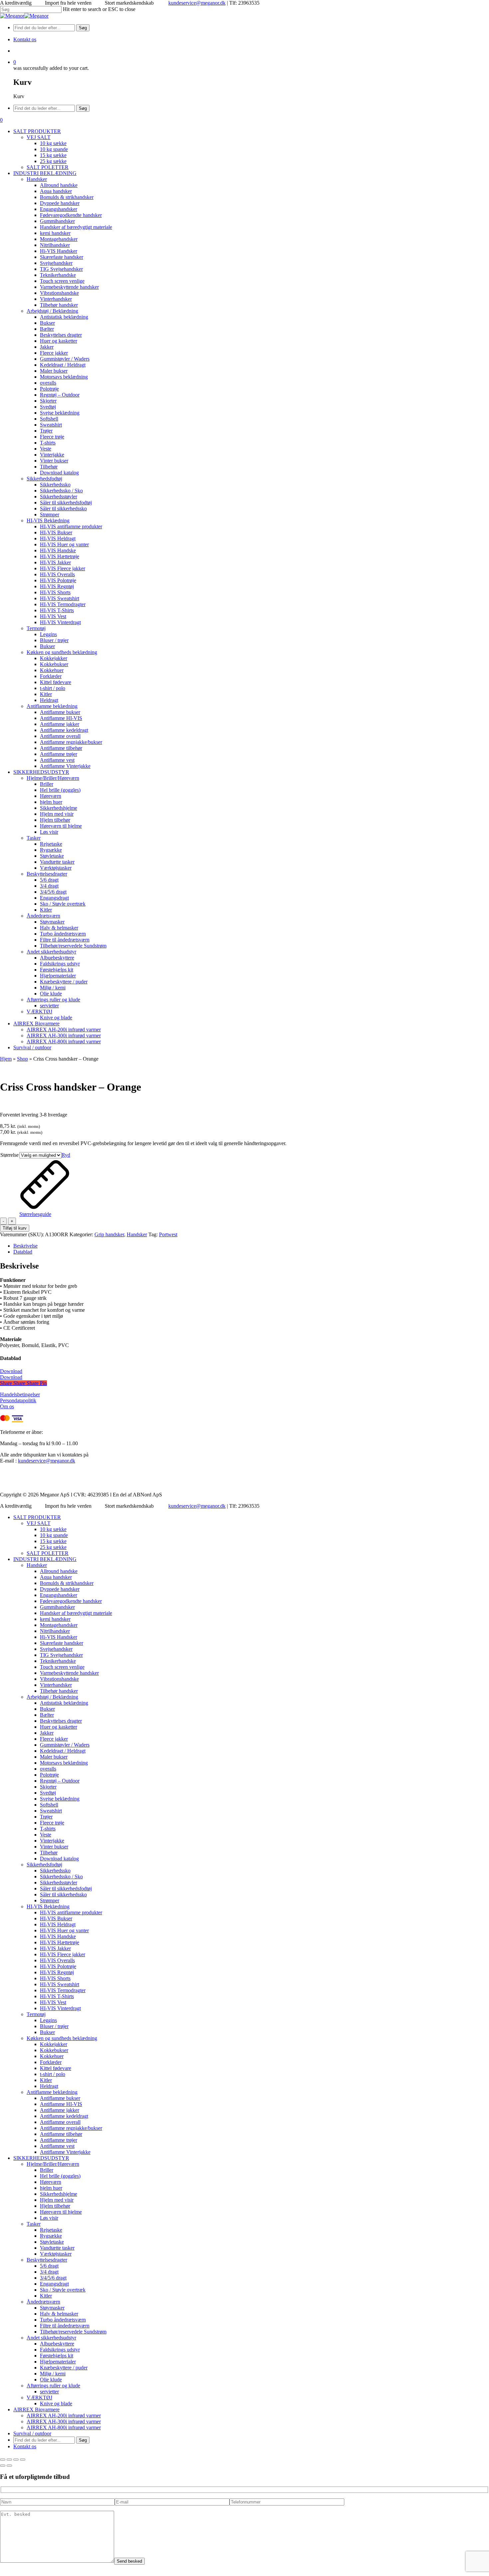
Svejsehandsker (56, 1649)
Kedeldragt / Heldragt (63, 1751)
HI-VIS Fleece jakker (63, 1954)
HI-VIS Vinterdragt (60, 2008)
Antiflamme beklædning (52, 2092)
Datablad (23, 1252)
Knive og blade (56, 2404)
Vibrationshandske (59, 1679)
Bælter (47, 1715)
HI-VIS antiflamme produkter (71, 1912)
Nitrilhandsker (55, 1631)
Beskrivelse (25, 1246)
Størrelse (9, 1155)
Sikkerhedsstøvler (59, 1883)
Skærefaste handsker (62, 1643)
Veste (46, 1835)
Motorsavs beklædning (64, 1763)
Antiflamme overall (60, 2122)
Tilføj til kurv (15, 1228)
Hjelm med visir (57, 2200)
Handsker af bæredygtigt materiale (76, 1613)
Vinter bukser (54, 1847)
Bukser (47, 1709)
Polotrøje (49, 1775)
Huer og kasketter (59, 1727)
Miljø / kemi (53, 2374)
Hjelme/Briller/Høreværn (53, 2164)
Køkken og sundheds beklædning (62, 2038)
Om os (7, 1406)
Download (11, 1371)
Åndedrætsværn (43, 2302)
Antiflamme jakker (60, 2110)
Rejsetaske (51, 2230)
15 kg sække (53, 1541)
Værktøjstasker (56, 2254)
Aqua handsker (56, 1577)
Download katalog (59, 1859)
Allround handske (59, 1571)
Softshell (49, 1805)
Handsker (137, 1234)
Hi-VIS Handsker (59, 1637)
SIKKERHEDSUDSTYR (41, 2158)
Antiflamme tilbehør (61, 2134)
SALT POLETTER (48, 1553)
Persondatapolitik (18, 1400)
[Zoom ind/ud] (3, 2460)
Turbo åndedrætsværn (63, 2320)
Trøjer (46, 1817)
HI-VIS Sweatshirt (60, 1984)
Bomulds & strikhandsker (67, 1583)
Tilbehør (49, 1853)
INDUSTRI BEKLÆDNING (45, 1559)
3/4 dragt (49, 2272)
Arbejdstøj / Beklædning (52, 1697)
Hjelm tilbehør (55, 2206)
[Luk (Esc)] (23, 2460)
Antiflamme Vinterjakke (65, 2152)
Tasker (34, 2224)
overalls (48, 1769)
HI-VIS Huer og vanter (64, 1930)
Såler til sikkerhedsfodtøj (66, 1889)
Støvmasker (52, 2308)
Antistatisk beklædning (64, 1703)
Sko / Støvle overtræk (63, 2290)
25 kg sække (53, 1547)
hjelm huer (51, 2188)
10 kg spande (54, 1535)
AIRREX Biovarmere (36, 2409)
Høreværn (51, 2182)
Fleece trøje (52, 1823)
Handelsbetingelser (20, 1394)
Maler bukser (54, 1757)
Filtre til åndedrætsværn (65, 2326)
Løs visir (49, 2218)
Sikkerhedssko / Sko (61, 1877)
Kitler (46, 2080)
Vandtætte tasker (57, 2248)
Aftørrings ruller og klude (53, 2386)
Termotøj (36, 2014)
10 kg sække (53, 1529)
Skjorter (48, 1787)
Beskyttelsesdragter (47, 2260)
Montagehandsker (59, 1625)
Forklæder (51, 2062)
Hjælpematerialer (58, 2362)
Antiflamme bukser (60, 2098)
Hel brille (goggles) (60, 2176)
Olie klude (51, 2380)
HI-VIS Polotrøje (58, 1966)
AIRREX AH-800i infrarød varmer (64, 2427)
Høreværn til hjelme (61, 2212)
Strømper (50, 1900)
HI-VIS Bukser (56, 1918)
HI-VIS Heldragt (58, 1924)
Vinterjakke (52, 1841)
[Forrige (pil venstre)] (3, 2466)
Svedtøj (48, 1793)
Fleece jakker (54, 1739)
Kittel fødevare (56, 2068)
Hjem (6, 1059)
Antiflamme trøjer (59, 2140)
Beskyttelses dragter (61, 1721)
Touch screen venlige (62, 1667)
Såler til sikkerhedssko (63, 1894)
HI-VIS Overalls (57, 1960)
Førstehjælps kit (57, 2356)
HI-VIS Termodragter (63, 1990)
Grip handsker (109, 1234)
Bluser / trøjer (54, 2026)
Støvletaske (52, 2242)
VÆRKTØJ (39, 2398)
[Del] (16, 2460)
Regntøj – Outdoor (60, 1781)
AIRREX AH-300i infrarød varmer (64, 2421)
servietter (49, 2392)
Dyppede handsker (60, 1589)
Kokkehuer (52, 2056)
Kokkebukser (54, 2050)
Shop (22, 1059)
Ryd (66, 1155)
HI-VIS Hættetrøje (60, 1942)
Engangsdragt (54, 2284)
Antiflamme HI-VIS (61, 2104)
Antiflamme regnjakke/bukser (71, 2128)
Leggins (48, 2020)
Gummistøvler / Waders (65, 1745)
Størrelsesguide (35, 1214)
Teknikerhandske (58, 1661)
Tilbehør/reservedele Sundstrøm (73, 2332)
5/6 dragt (49, 2266)
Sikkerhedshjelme (59, 2194)
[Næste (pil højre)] (9, 2466)
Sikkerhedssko (55, 1871)
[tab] (251, 1246)
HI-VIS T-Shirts (57, 1996)
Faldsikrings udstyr (60, 2350)
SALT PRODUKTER (37, 1517)
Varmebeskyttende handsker (69, 1673)
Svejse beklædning (60, 1799)
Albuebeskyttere (57, 2344)
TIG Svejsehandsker (61, 1655)
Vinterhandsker (56, 1685)
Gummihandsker (57, 1607)
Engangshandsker (59, 1595)
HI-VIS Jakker (55, 1948)
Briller (47, 2170)
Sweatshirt (51, 1811)
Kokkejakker (54, 2044)
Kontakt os (25, 2446)
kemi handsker (55, 1619)
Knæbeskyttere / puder (64, 2368)
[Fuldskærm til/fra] (9, 2460)
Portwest (168, 1234)
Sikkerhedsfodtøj (44, 1865)
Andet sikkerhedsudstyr (51, 2338)
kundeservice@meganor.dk (197, 3)
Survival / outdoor (32, 2433)
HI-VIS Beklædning (48, 1906)
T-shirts (48, 1829)
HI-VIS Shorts (55, 1978)
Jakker (47, 1733)
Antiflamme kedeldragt (64, 2116)
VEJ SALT (39, 1523)
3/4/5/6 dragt (53, 2278)
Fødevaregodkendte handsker (71, 1601)
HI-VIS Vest (53, 2002)
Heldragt (49, 2086)
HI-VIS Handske (58, 1936)
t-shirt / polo (53, 2074)
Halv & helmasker (59, 2314)
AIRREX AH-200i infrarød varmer (64, 2415)
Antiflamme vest (57, 2146)
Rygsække (51, 2236)
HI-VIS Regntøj (57, 1972)
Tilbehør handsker (59, 1691)
